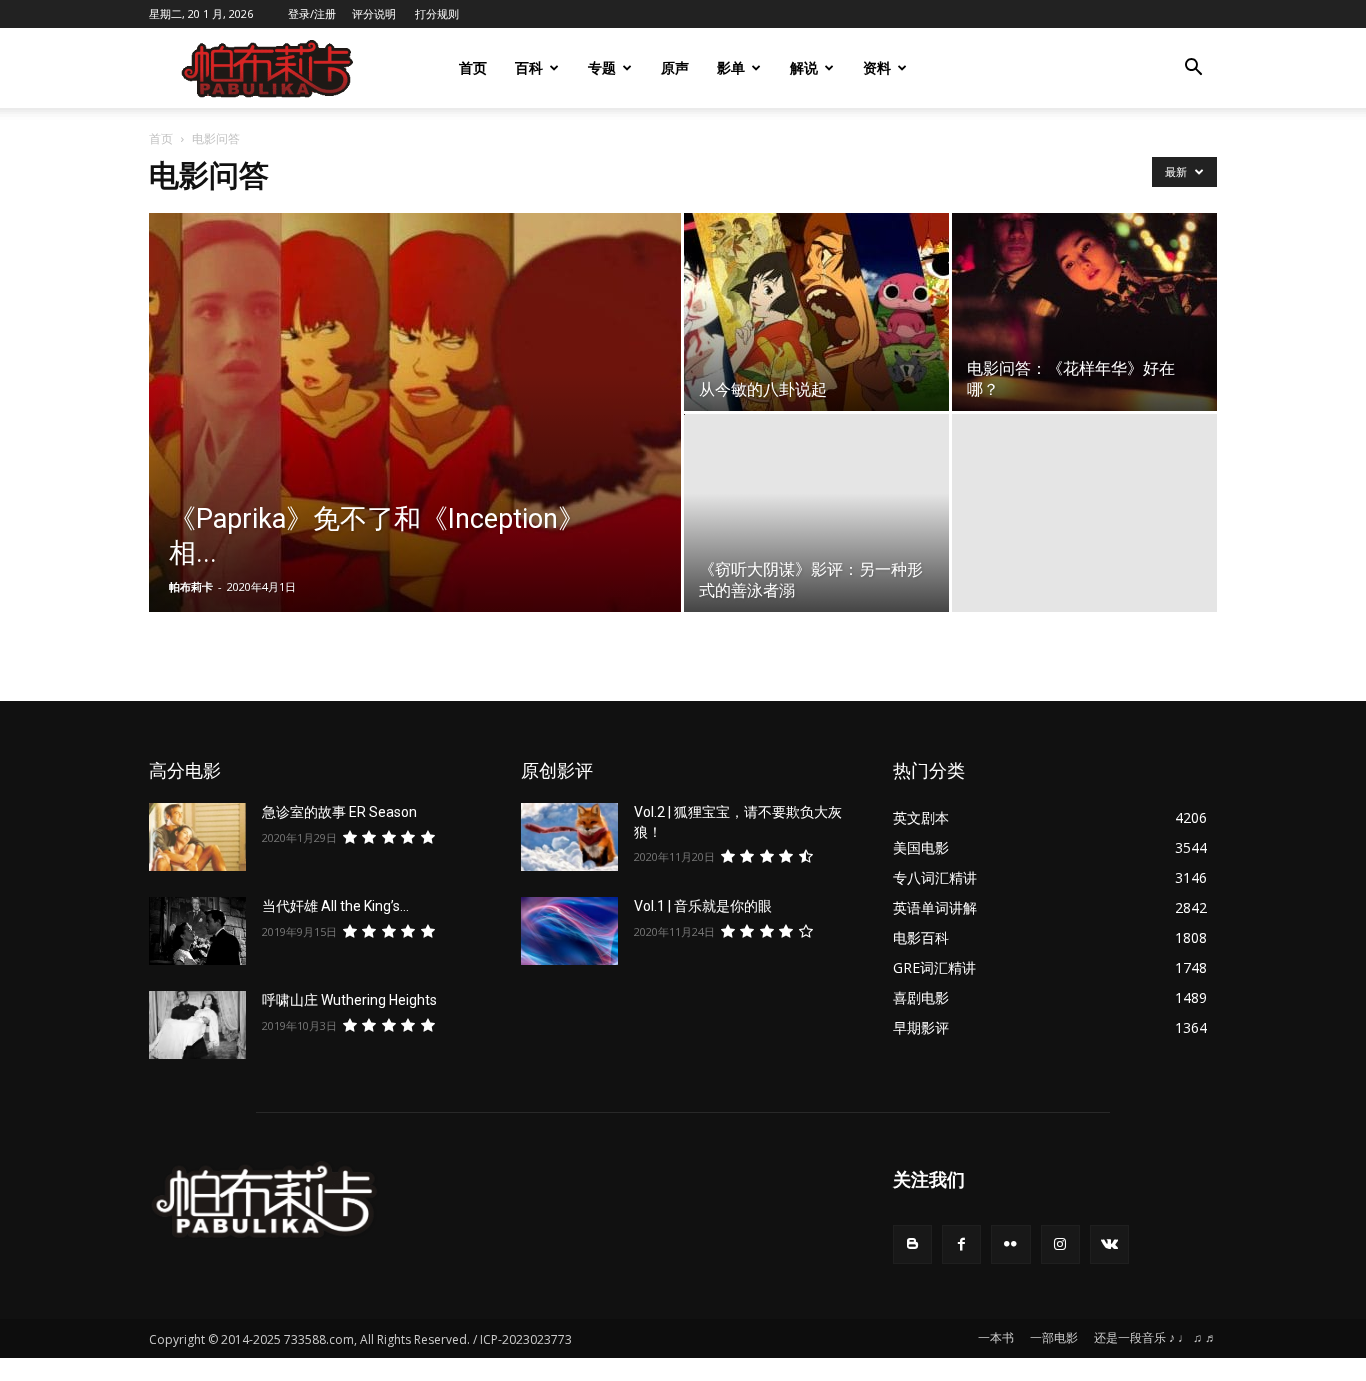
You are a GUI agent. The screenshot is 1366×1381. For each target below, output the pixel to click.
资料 (877, 67)
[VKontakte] (1109, 1244)
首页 (473, 67)
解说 (804, 67)
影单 (731, 67)
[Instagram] (1060, 1244)
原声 (675, 67)
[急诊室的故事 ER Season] (197, 837)
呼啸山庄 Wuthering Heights (349, 1000)
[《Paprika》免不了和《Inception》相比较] (415, 444)
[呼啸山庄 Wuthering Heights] (197, 1025)
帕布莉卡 (191, 586)
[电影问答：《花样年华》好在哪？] (1084, 312)
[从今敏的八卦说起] (816, 312)
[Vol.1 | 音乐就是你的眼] (569, 931)
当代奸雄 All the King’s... (335, 906)
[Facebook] (961, 1244)
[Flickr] (1010, 1244)
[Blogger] (912, 1244)
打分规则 (437, 13)
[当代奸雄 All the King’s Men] (197, 931)
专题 (602, 67)
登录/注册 (312, 13)
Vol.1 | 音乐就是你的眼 (703, 906)
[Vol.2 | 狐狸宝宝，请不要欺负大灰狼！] (569, 837)
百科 (529, 67)
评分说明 (374, 13)
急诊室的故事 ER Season (339, 812)
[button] (1193, 69)
